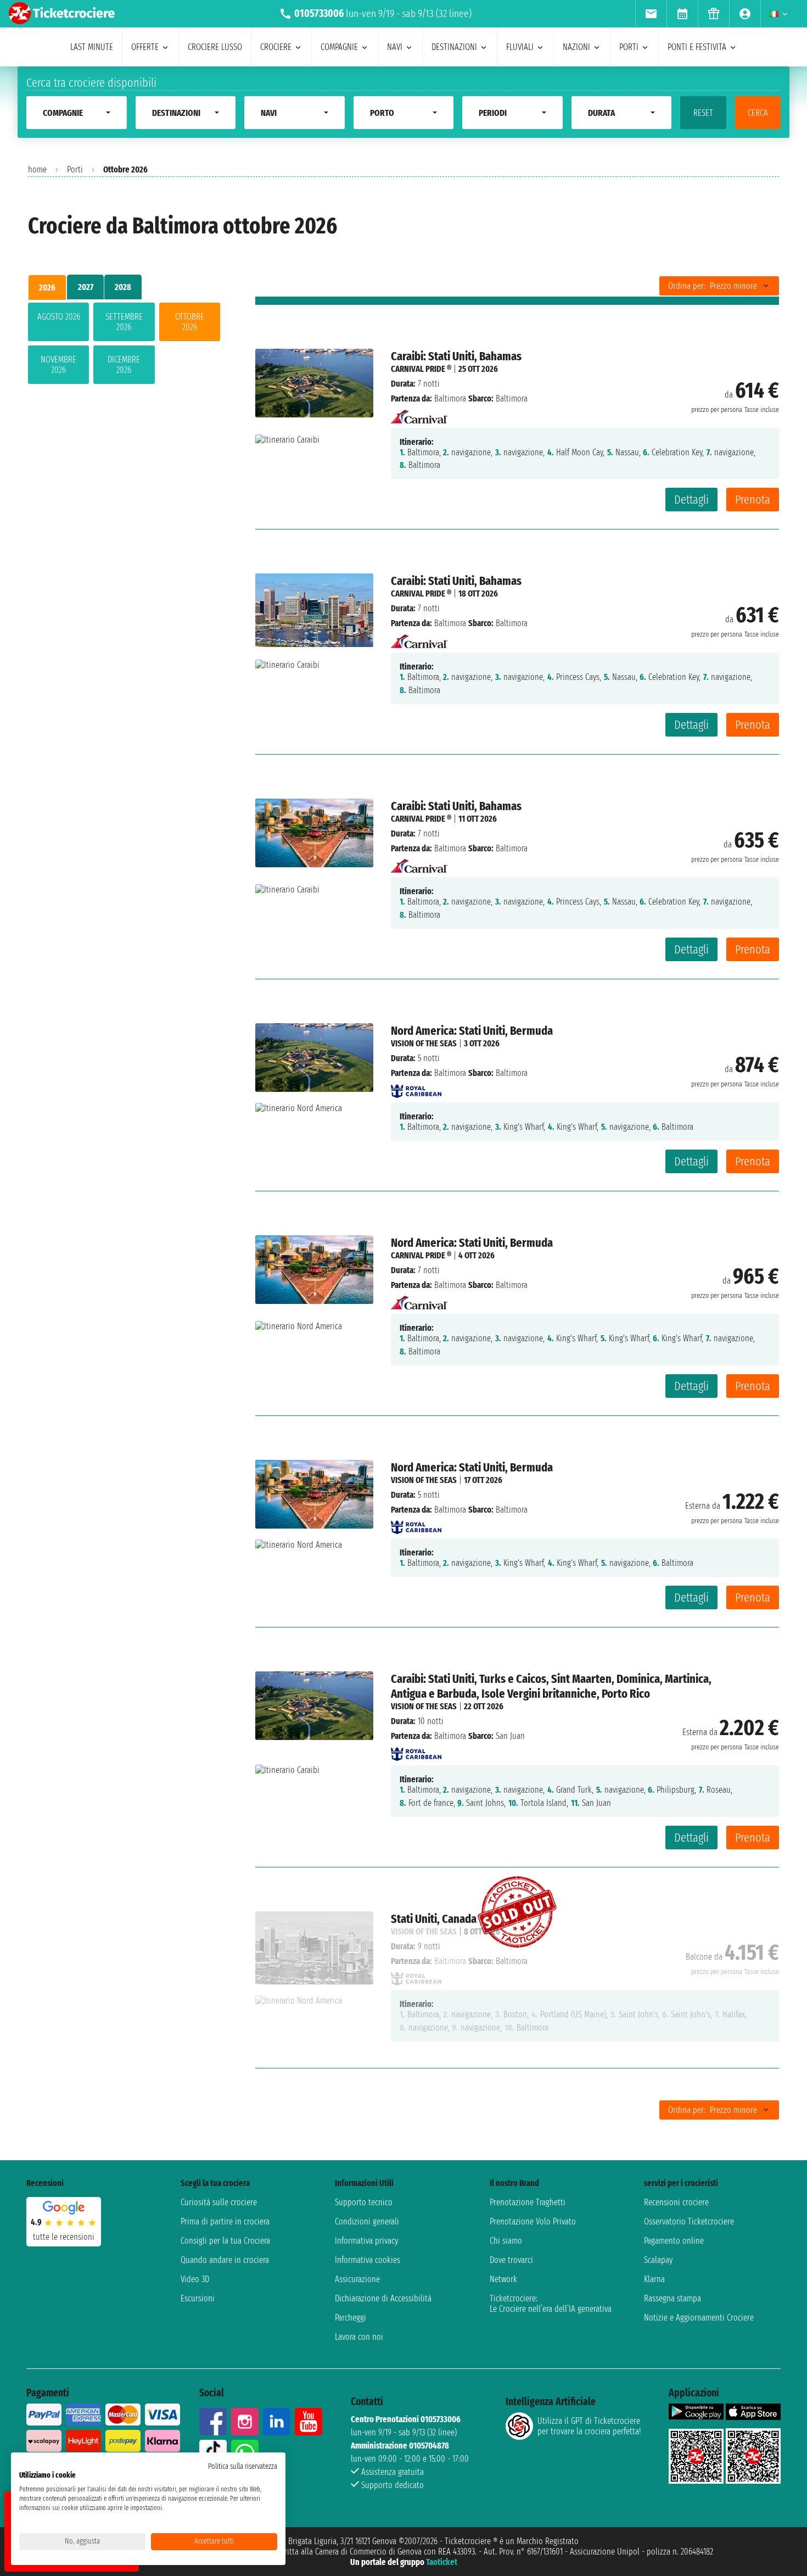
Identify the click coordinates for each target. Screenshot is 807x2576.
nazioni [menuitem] (576, 47)
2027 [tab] (86, 287)
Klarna (654, 2279)
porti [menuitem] (629, 47)
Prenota (753, 500)
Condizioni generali (367, 2221)
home (37, 169)
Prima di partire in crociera (225, 2221)
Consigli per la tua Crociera (225, 2241)
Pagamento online (674, 2241)
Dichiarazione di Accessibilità (383, 2298)
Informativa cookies (368, 2260)
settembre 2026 (124, 322)
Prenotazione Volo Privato (533, 2221)
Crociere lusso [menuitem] (215, 47)
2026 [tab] (47, 288)
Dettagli (691, 500)
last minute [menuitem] (92, 47)
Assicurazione (357, 2279)
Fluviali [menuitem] (520, 47)
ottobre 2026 (190, 322)
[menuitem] (651, 14)
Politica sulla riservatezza (243, 2466)
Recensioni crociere (676, 2202)
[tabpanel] (124, 345)
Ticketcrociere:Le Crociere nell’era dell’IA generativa (551, 2304)
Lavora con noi (359, 2337)
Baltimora (450, 398)
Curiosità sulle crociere (219, 2202)
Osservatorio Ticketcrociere (689, 2221)
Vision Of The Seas (424, 1043)
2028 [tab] (123, 287)
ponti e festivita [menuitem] (697, 47)
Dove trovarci (511, 2260)
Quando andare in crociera (225, 2260)
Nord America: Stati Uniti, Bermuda (472, 1031)
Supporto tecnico (364, 2202)
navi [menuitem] (395, 47)
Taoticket (442, 2562)
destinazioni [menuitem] (454, 47)
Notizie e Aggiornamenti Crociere (699, 2318)
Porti (75, 169)
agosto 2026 (59, 317)
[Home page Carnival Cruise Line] (419, 413)
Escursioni (198, 2298)
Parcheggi (351, 2318)
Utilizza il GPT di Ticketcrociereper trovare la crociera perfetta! (589, 2426)
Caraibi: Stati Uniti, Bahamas (456, 356)
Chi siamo (506, 2241)
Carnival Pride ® (421, 369)
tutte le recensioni (64, 2237)
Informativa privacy (366, 2241)
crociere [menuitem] (276, 47)
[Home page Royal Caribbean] (416, 1088)
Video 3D (195, 2279)
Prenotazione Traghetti (528, 2202)
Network (503, 2279)
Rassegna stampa (672, 2298)
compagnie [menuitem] (339, 47)
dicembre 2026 (124, 365)
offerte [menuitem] (145, 47)
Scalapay (658, 2260)
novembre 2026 (58, 365)
